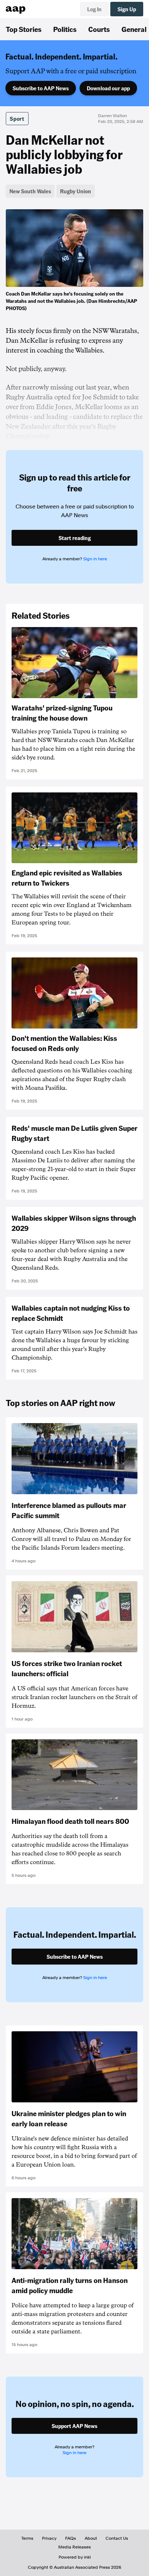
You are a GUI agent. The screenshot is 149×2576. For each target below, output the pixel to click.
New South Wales (30, 191)
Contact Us (117, 2538)
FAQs (71, 2538)
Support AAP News (74, 2426)
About (91, 2538)
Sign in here (95, 559)
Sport (17, 119)
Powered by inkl (75, 2557)
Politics (65, 29)
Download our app (108, 88)
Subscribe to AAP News (41, 88)
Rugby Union (76, 191)
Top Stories (24, 29)
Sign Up (127, 9)
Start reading (75, 538)
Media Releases (74, 2547)
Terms (27, 2538)
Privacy (49, 2538)
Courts (99, 29)
